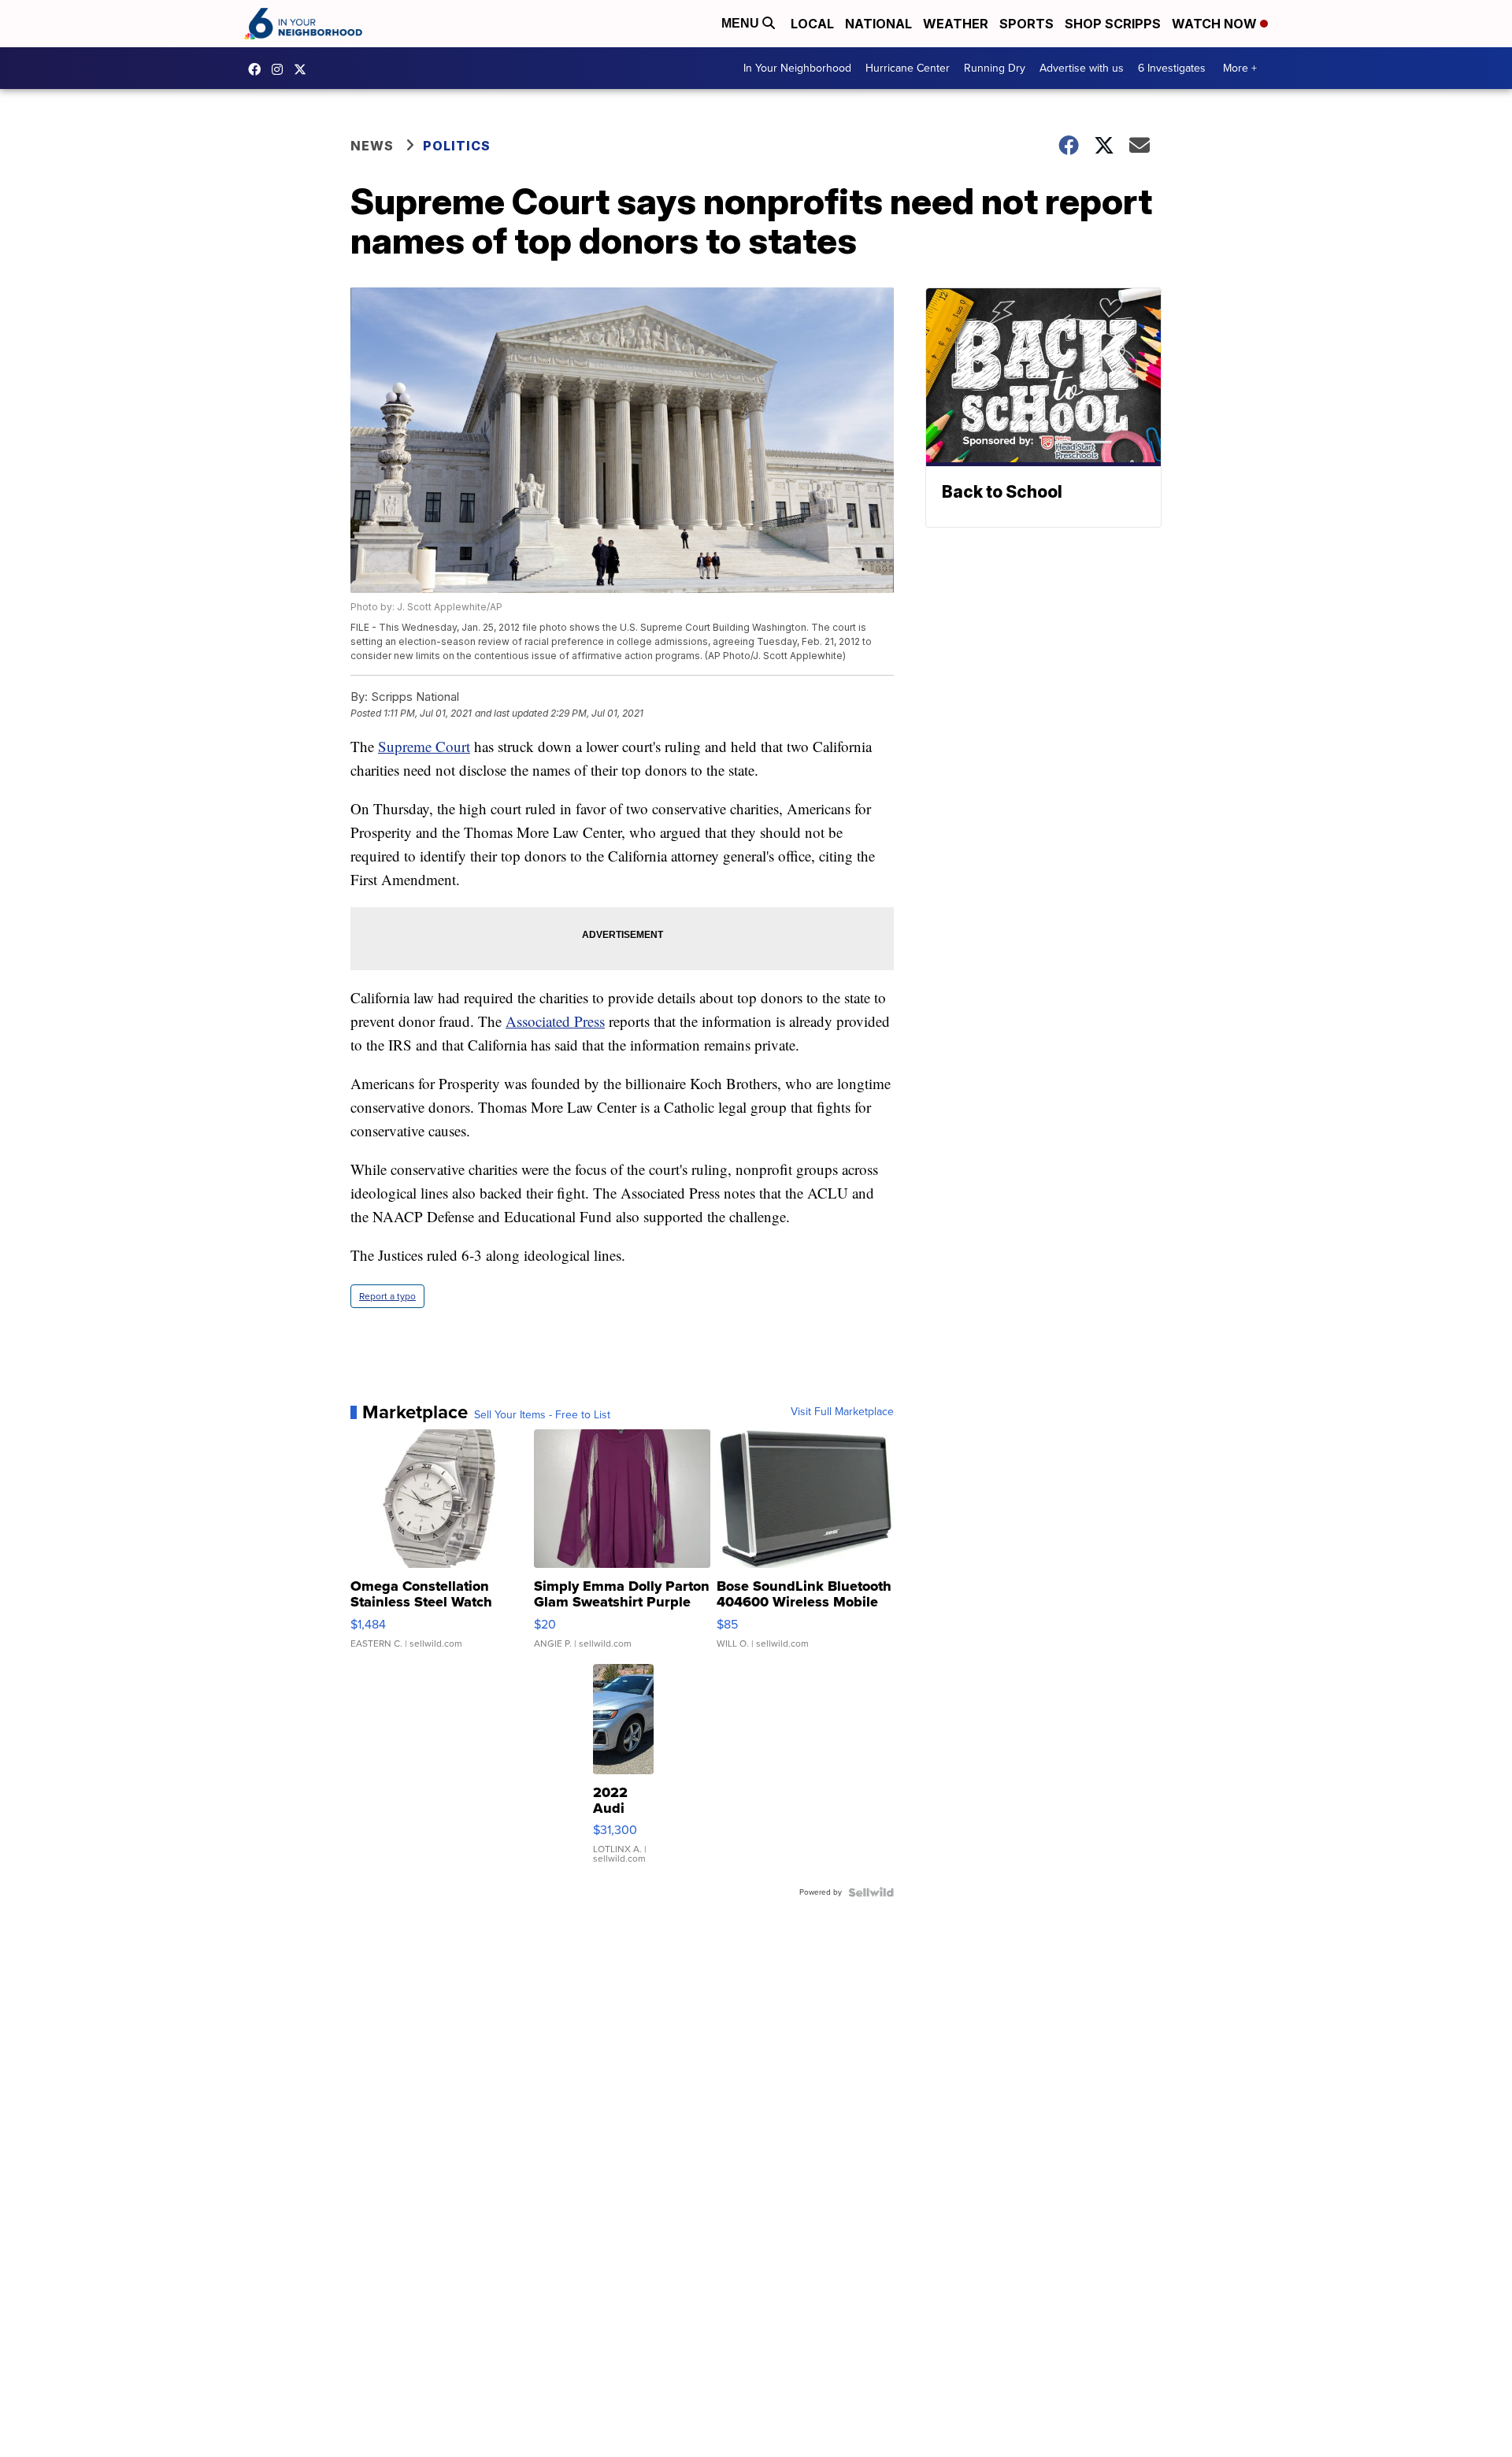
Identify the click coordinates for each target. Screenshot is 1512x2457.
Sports (1027, 24)
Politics (457, 146)
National (878, 24)
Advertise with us (1082, 68)
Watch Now (1216, 24)
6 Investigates (1172, 68)
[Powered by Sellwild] (871, 1892)
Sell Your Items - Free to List (542, 1415)
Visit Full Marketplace (842, 1412)
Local (812, 24)
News (372, 146)
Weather (956, 24)
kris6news (281, 69)
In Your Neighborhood (797, 68)
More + (1240, 68)
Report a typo (387, 1296)
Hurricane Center (908, 68)
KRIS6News (258, 69)
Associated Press (555, 1021)
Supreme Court (424, 746)
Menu (742, 23)
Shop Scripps (1113, 24)
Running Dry (995, 68)
